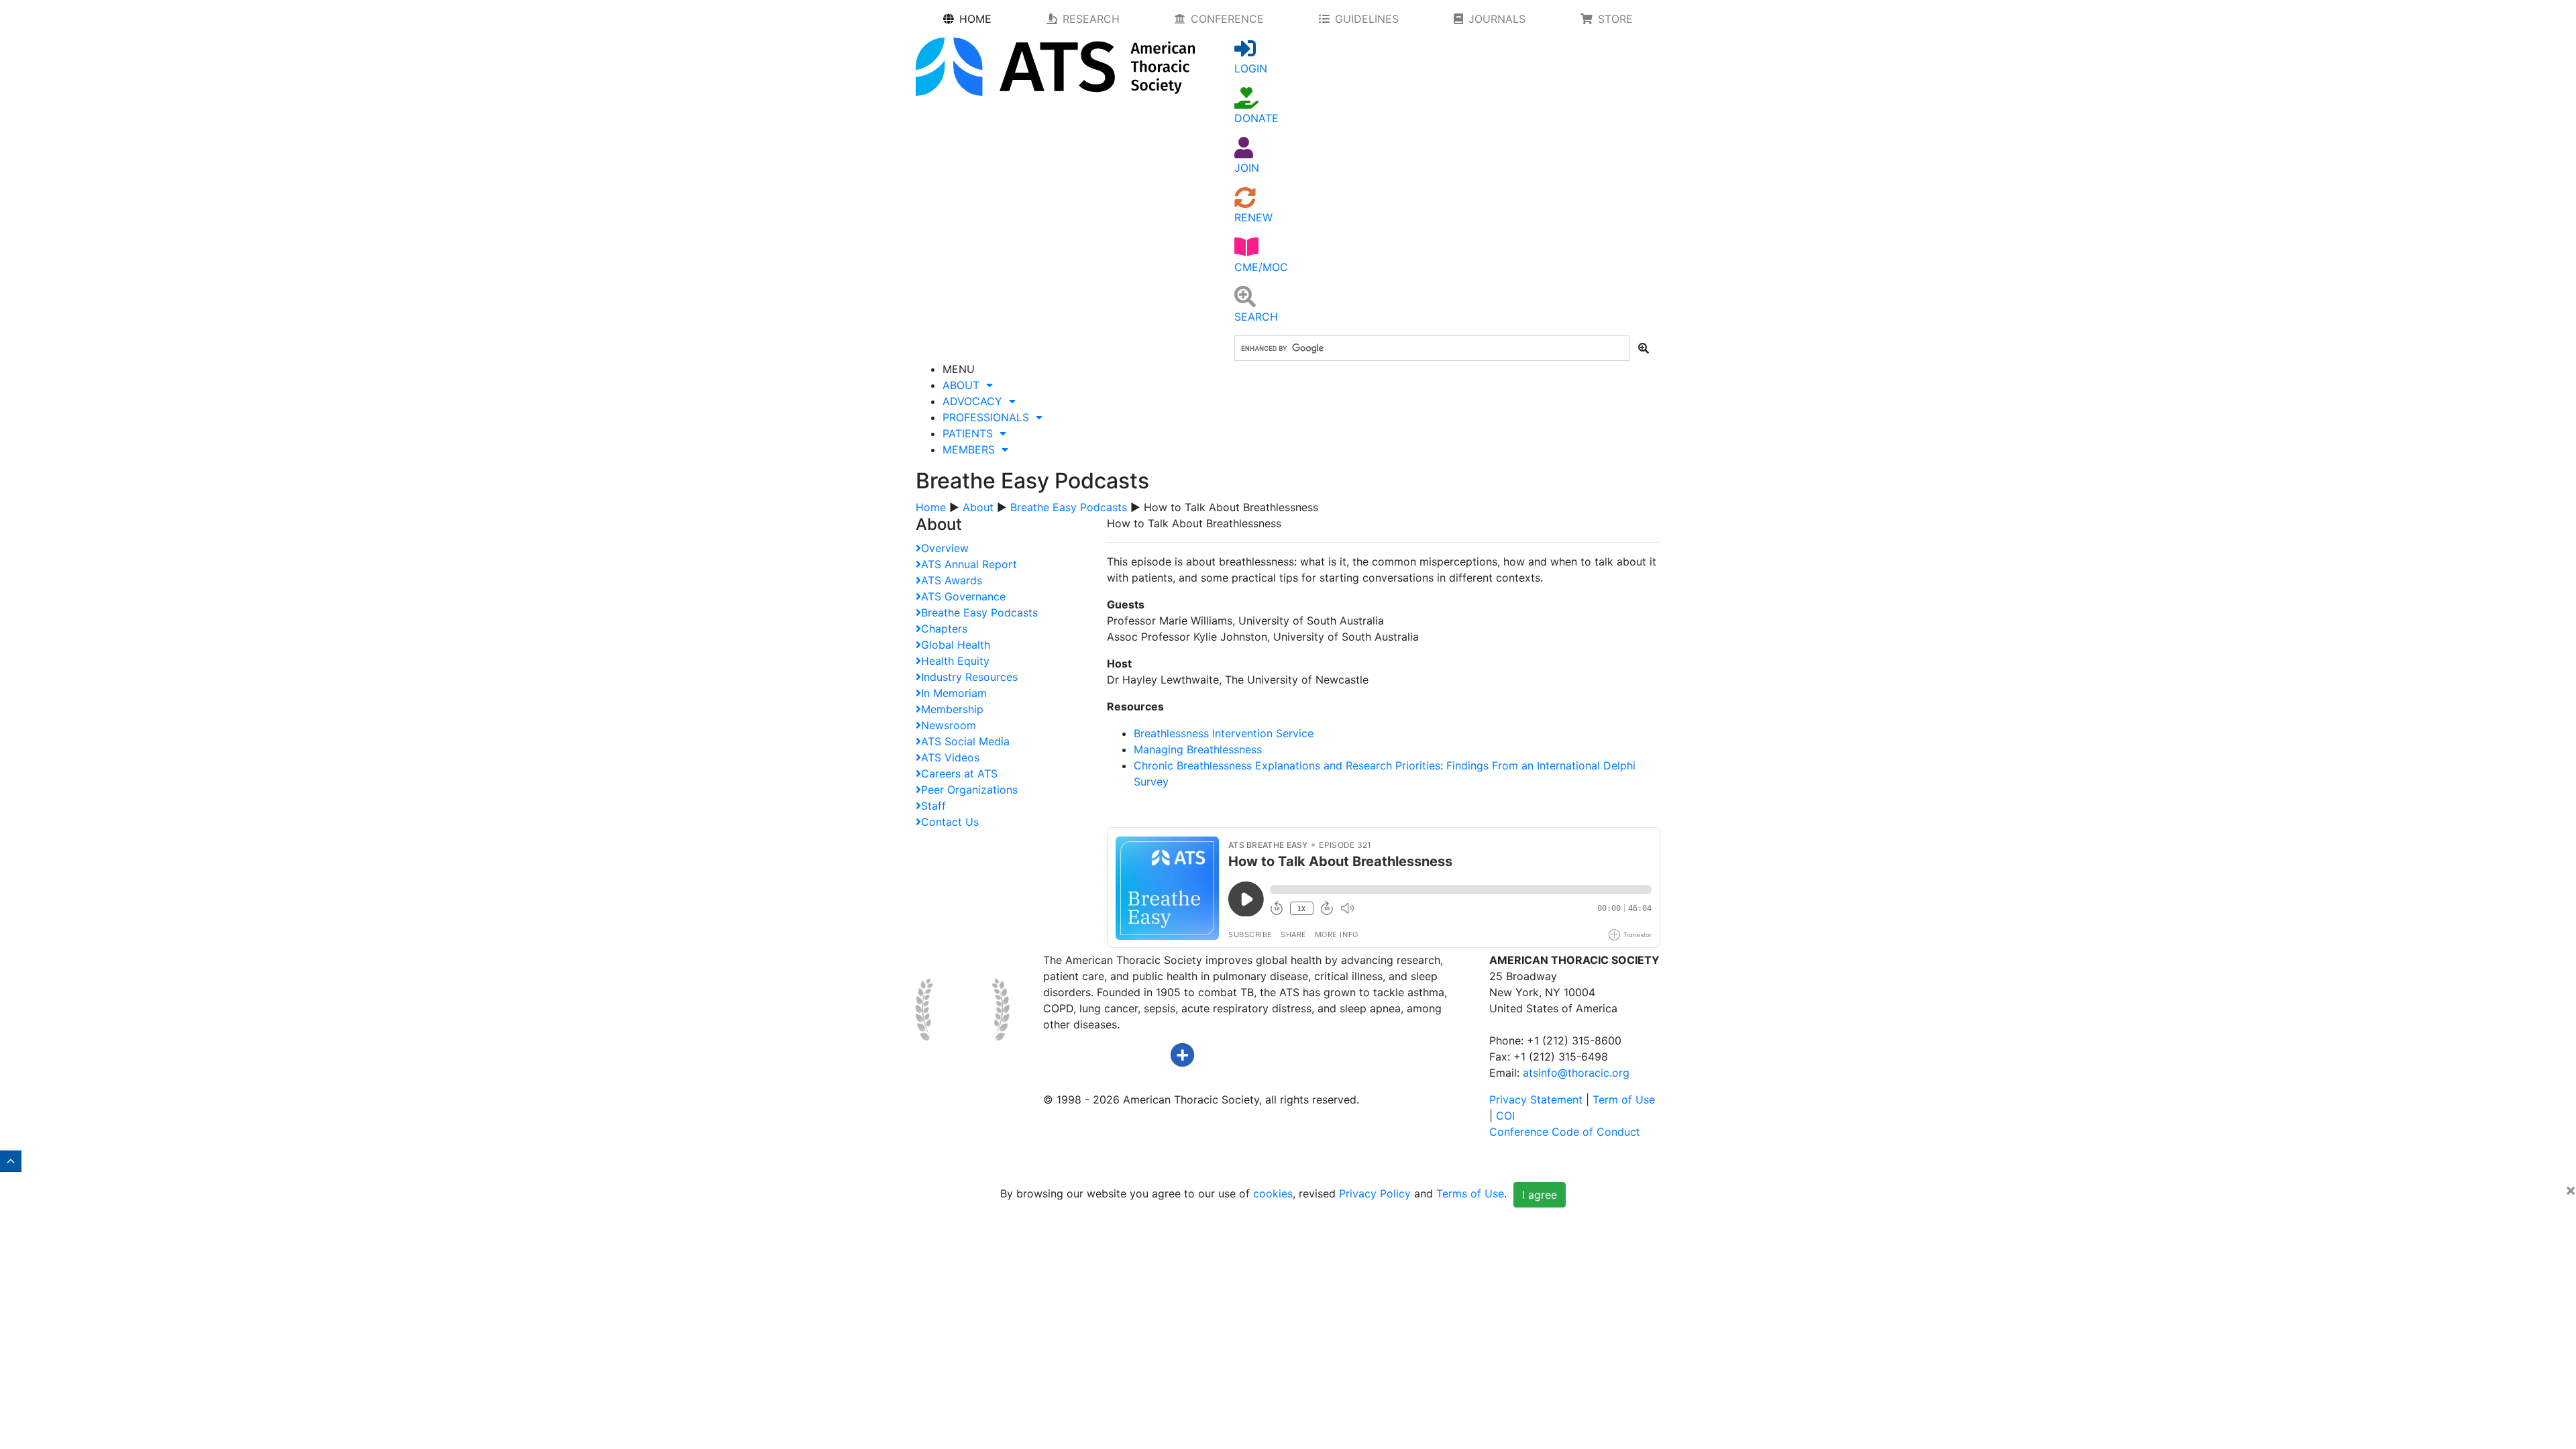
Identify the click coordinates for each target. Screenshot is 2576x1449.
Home (931, 507)
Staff (933, 806)
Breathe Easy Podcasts (1069, 507)
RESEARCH (1091, 19)
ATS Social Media (965, 741)
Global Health (956, 645)
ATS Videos (950, 757)
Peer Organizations (969, 790)
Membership (952, 709)
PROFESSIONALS (989, 417)
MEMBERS (972, 449)
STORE (1615, 19)
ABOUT (964, 385)
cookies (1273, 1194)
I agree (1540, 1195)
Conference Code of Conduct (1565, 1132)
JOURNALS (1497, 19)
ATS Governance (963, 596)
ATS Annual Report (969, 564)
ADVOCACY (976, 401)
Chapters (944, 629)
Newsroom (949, 725)
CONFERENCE (1227, 19)
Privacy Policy (1375, 1194)
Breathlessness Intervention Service (1224, 733)
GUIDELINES (1367, 19)
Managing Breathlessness (1198, 749)
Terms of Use (1470, 1194)
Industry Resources (969, 677)
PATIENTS (971, 433)
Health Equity (955, 661)
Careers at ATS (959, 773)
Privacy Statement (1536, 1099)
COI (1505, 1116)
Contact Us (950, 822)
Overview (945, 548)
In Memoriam (954, 693)
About (978, 507)
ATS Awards (952, 580)
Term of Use (1624, 1099)
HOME (975, 19)
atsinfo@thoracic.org (1576, 1073)
